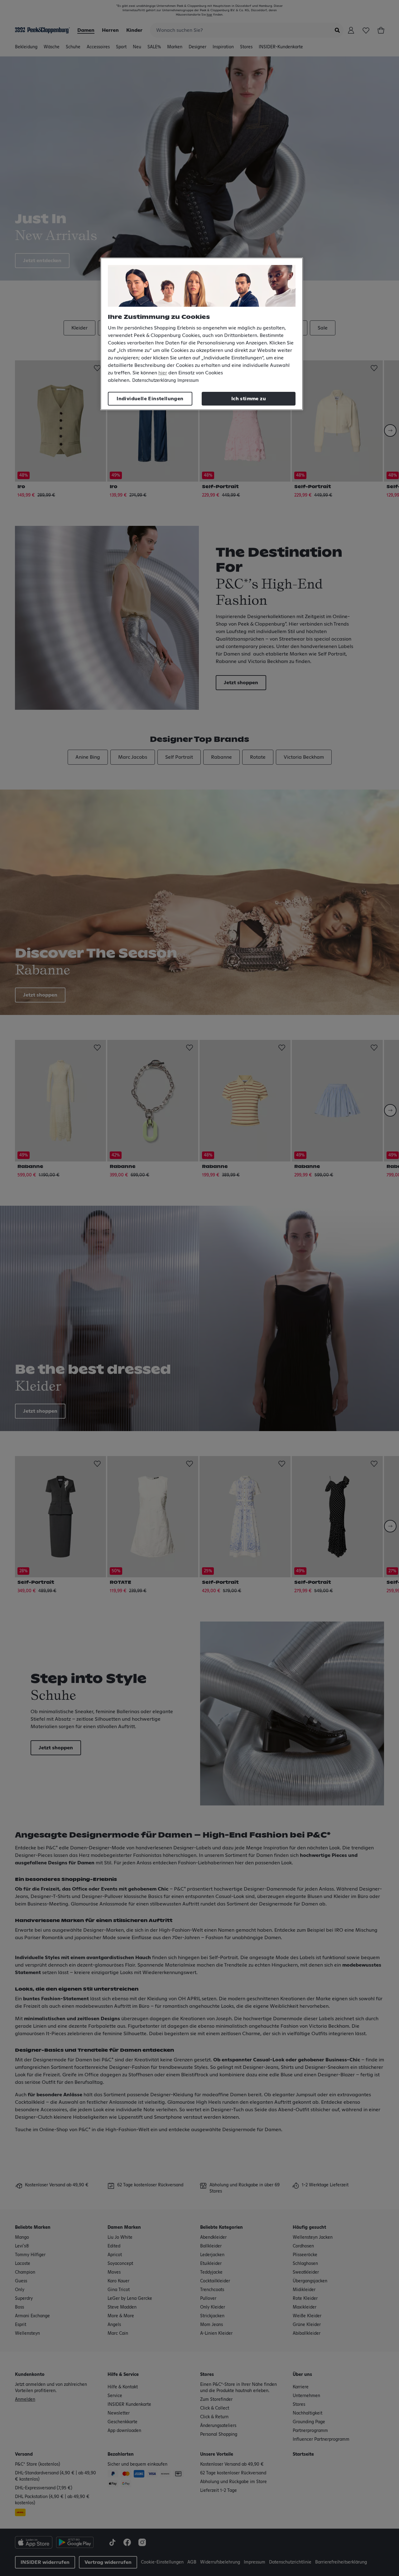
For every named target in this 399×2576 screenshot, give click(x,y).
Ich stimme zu (249, 399)
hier (163, 373)
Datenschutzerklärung (154, 381)
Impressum (188, 381)
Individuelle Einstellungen (150, 399)
